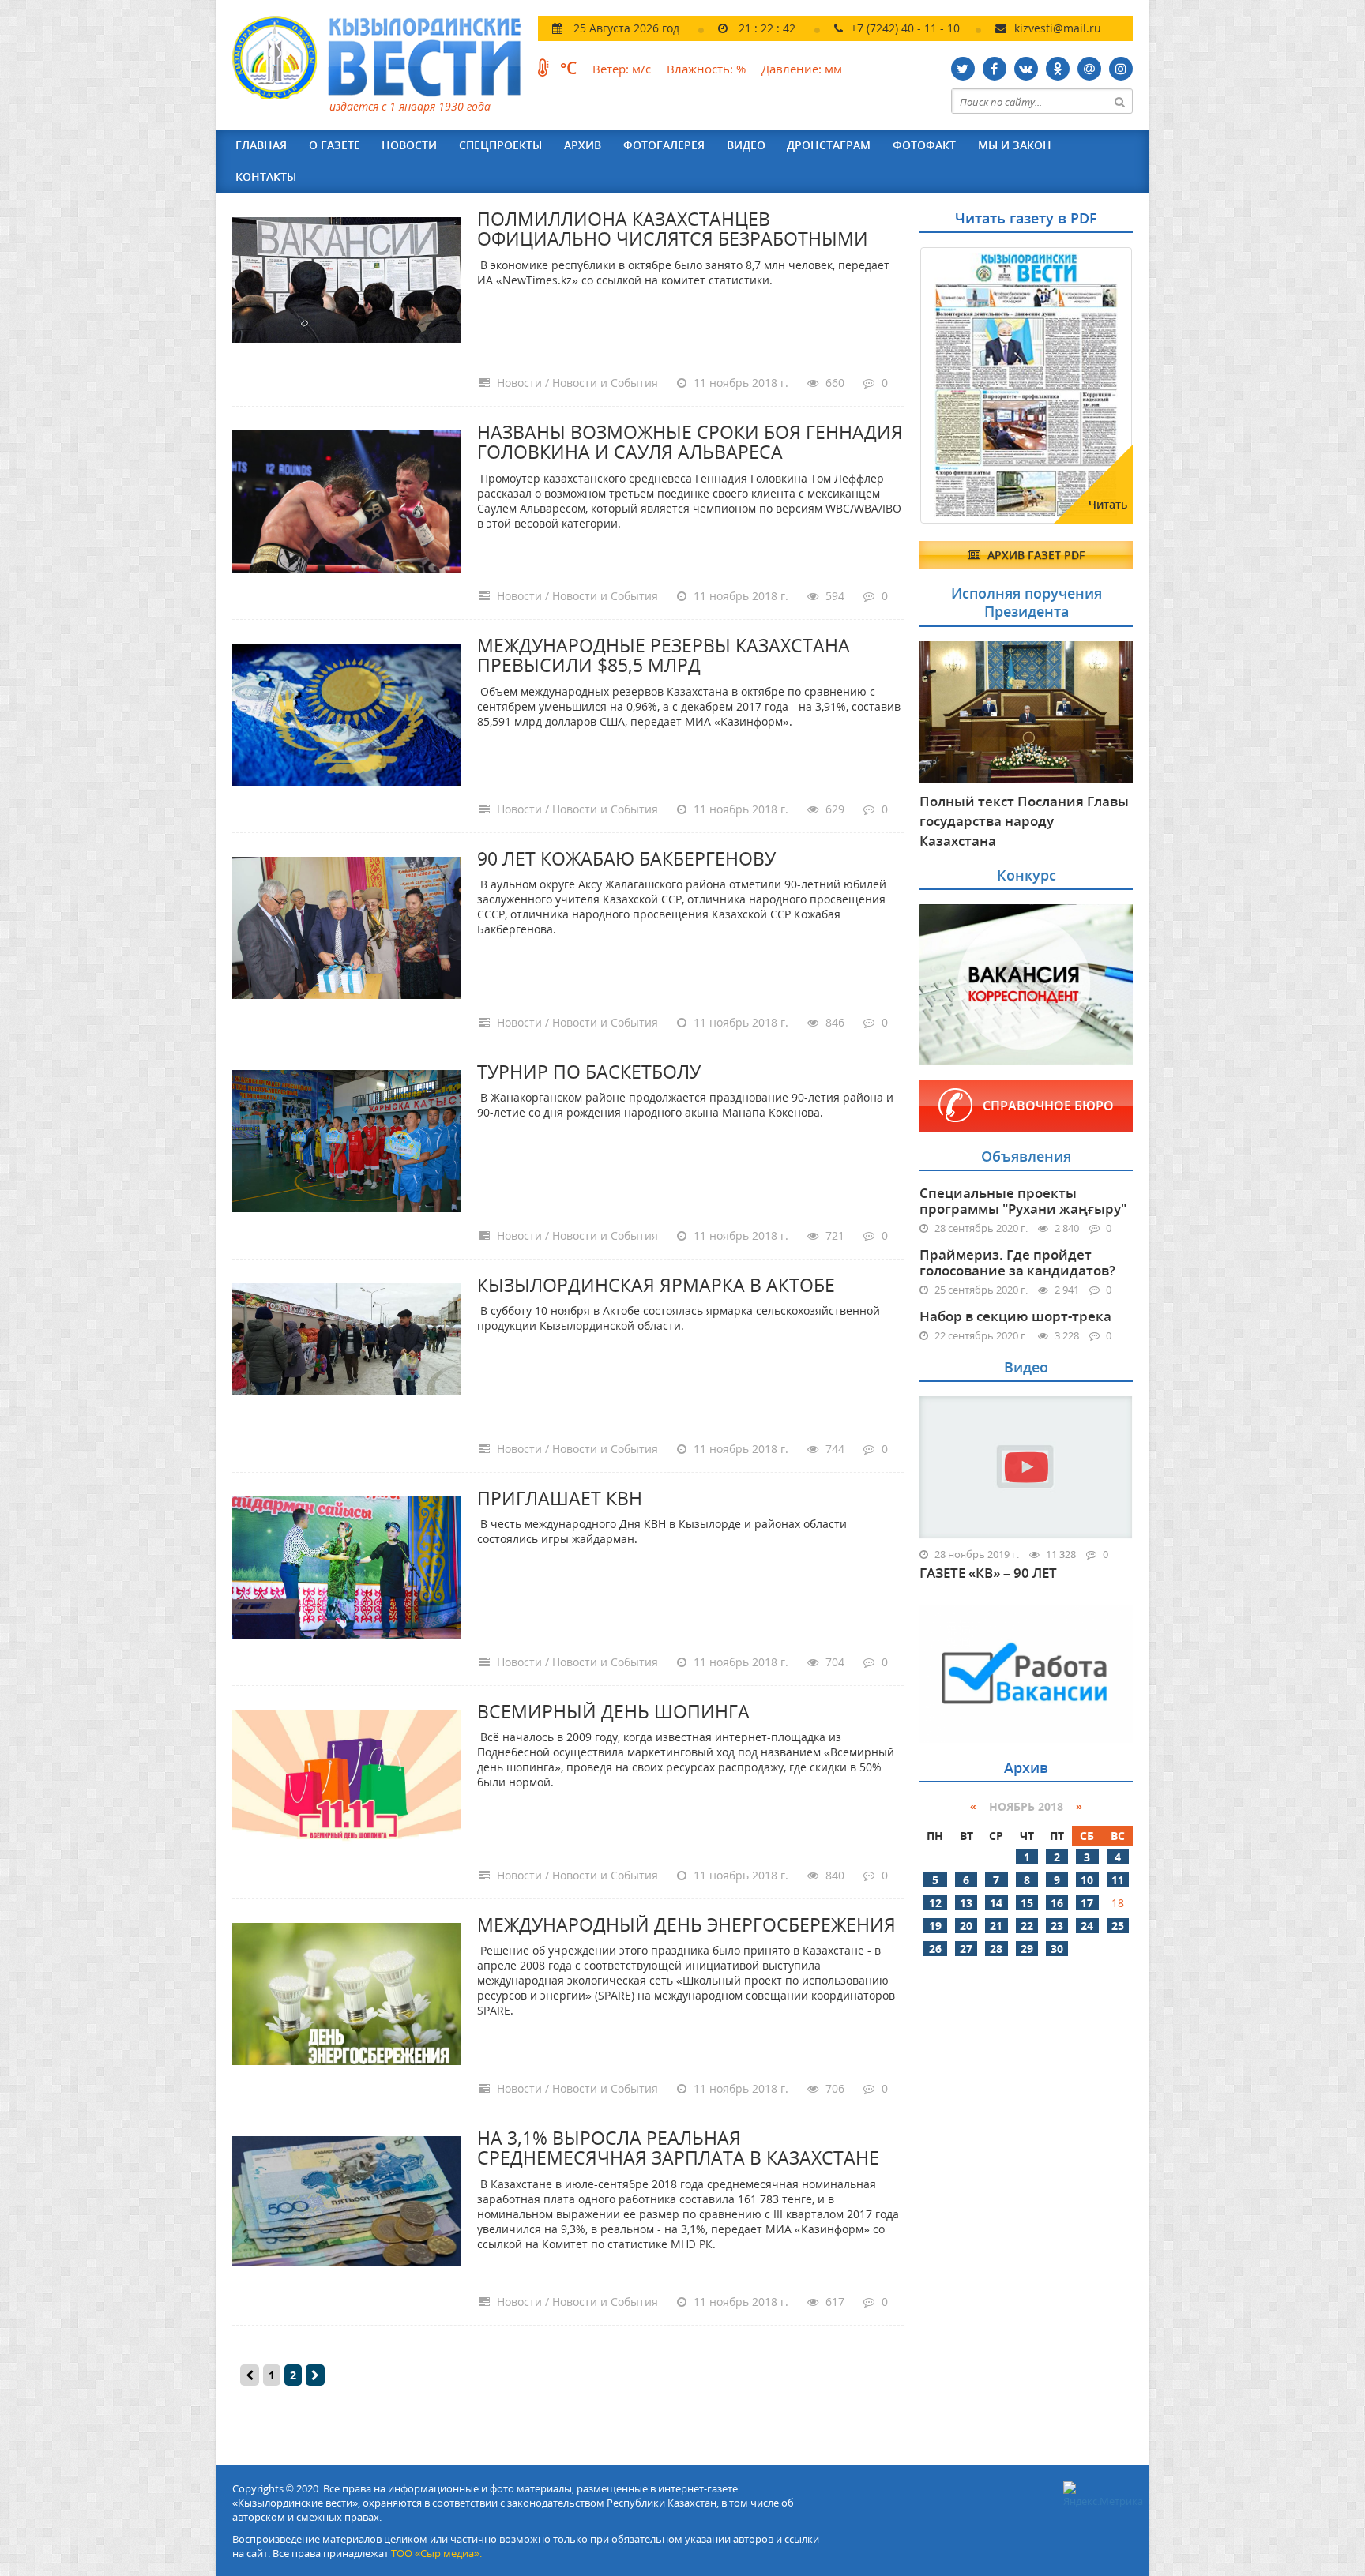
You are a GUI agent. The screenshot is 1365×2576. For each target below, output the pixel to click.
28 (996, 1949)
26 (935, 1949)
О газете (335, 145)
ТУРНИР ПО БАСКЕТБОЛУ (589, 1072)
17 (1087, 1903)
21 (996, 1926)
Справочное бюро (1048, 1106)
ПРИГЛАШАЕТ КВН (560, 1498)
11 (1118, 1880)
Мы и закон (1015, 145)
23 (1057, 1926)
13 (966, 1903)
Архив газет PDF (1034, 555)
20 (966, 1926)
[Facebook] (995, 69)
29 (1027, 1949)
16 (1057, 1903)
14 (996, 1903)
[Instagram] (1121, 69)
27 (966, 1949)
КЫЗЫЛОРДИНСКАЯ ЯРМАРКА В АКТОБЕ (656, 1285)
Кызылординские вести (384, 57)
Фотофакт (924, 145)
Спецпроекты (500, 145)
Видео (746, 145)
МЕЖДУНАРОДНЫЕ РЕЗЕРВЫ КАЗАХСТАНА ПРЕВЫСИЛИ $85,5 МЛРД (664, 655)
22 (1027, 1926)
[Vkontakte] (1026, 69)
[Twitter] (963, 69)
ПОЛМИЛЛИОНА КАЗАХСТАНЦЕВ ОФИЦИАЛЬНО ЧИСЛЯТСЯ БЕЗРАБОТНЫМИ (673, 229)
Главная (261, 145)
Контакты (266, 176)
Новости (409, 145)
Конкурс (1027, 875)
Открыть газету (996, 286)
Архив (583, 145)
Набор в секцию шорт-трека (1015, 1316)
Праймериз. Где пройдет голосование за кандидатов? (1017, 1262)
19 (935, 1926)
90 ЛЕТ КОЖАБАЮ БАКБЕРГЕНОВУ (626, 858)
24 (1087, 1926)
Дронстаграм (829, 145)
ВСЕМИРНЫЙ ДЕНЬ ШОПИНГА (613, 1711)
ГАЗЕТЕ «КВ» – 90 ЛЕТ (988, 1573)
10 (1087, 1880)
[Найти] (1120, 101)
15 (1027, 1903)
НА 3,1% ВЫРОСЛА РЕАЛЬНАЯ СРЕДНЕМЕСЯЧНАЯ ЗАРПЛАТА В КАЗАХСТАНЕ (678, 2148)
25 (1118, 1926)
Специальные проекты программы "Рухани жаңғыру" (1023, 1201)
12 (935, 1903)
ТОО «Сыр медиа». (436, 2553)
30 (1057, 1949)
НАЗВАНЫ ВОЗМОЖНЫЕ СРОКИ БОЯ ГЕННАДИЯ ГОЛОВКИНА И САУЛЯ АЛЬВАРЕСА (690, 442)
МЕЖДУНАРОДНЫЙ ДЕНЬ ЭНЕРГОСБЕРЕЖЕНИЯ (686, 1924)
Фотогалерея (664, 145)
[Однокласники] (1058, 69)
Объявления (1026, 1156)
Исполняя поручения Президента (1027, 602)
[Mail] (1089, 69)
